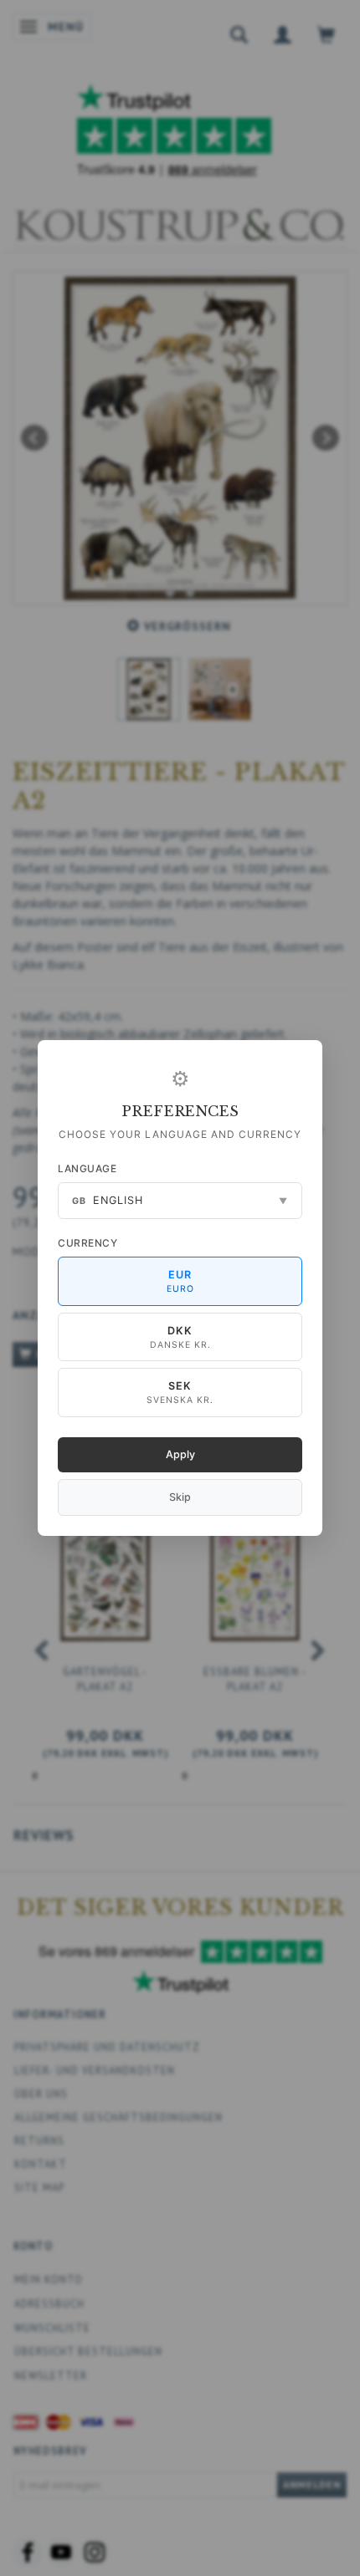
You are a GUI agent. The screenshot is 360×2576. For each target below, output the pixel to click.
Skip (180, 1497)
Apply (180, 1454)
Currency (87, 1243)
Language (87, 1168)
